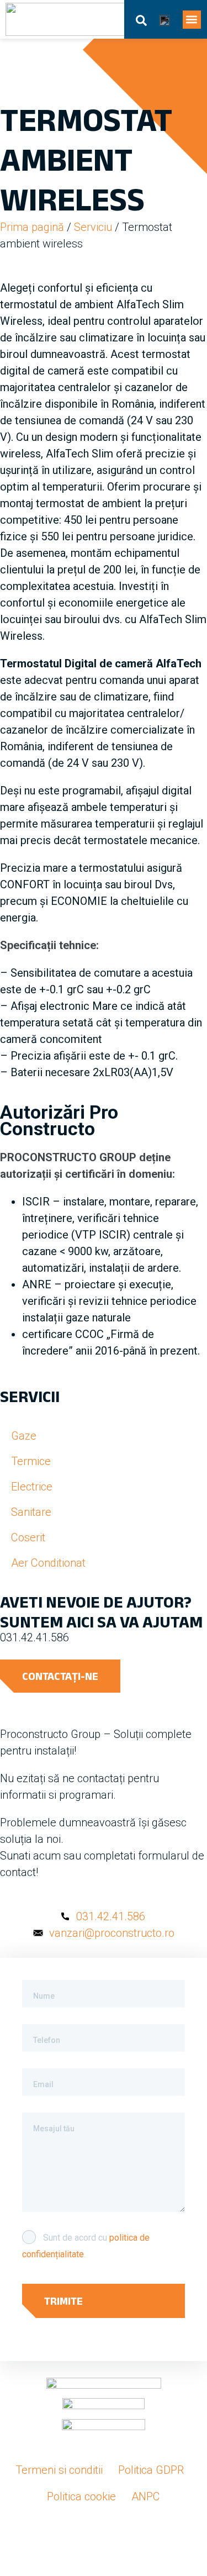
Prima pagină (32, 227)
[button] (192, 20)
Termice (31, 1461)
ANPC (146, 2496)
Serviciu (93, 227)
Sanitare (31, 1512)
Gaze (24, 1436)
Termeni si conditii (59, 2470)
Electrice (32, 1487)
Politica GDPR (151, 2470)
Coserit (28, 1537)
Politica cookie (81, 2496)
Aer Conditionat (48, 1563)
